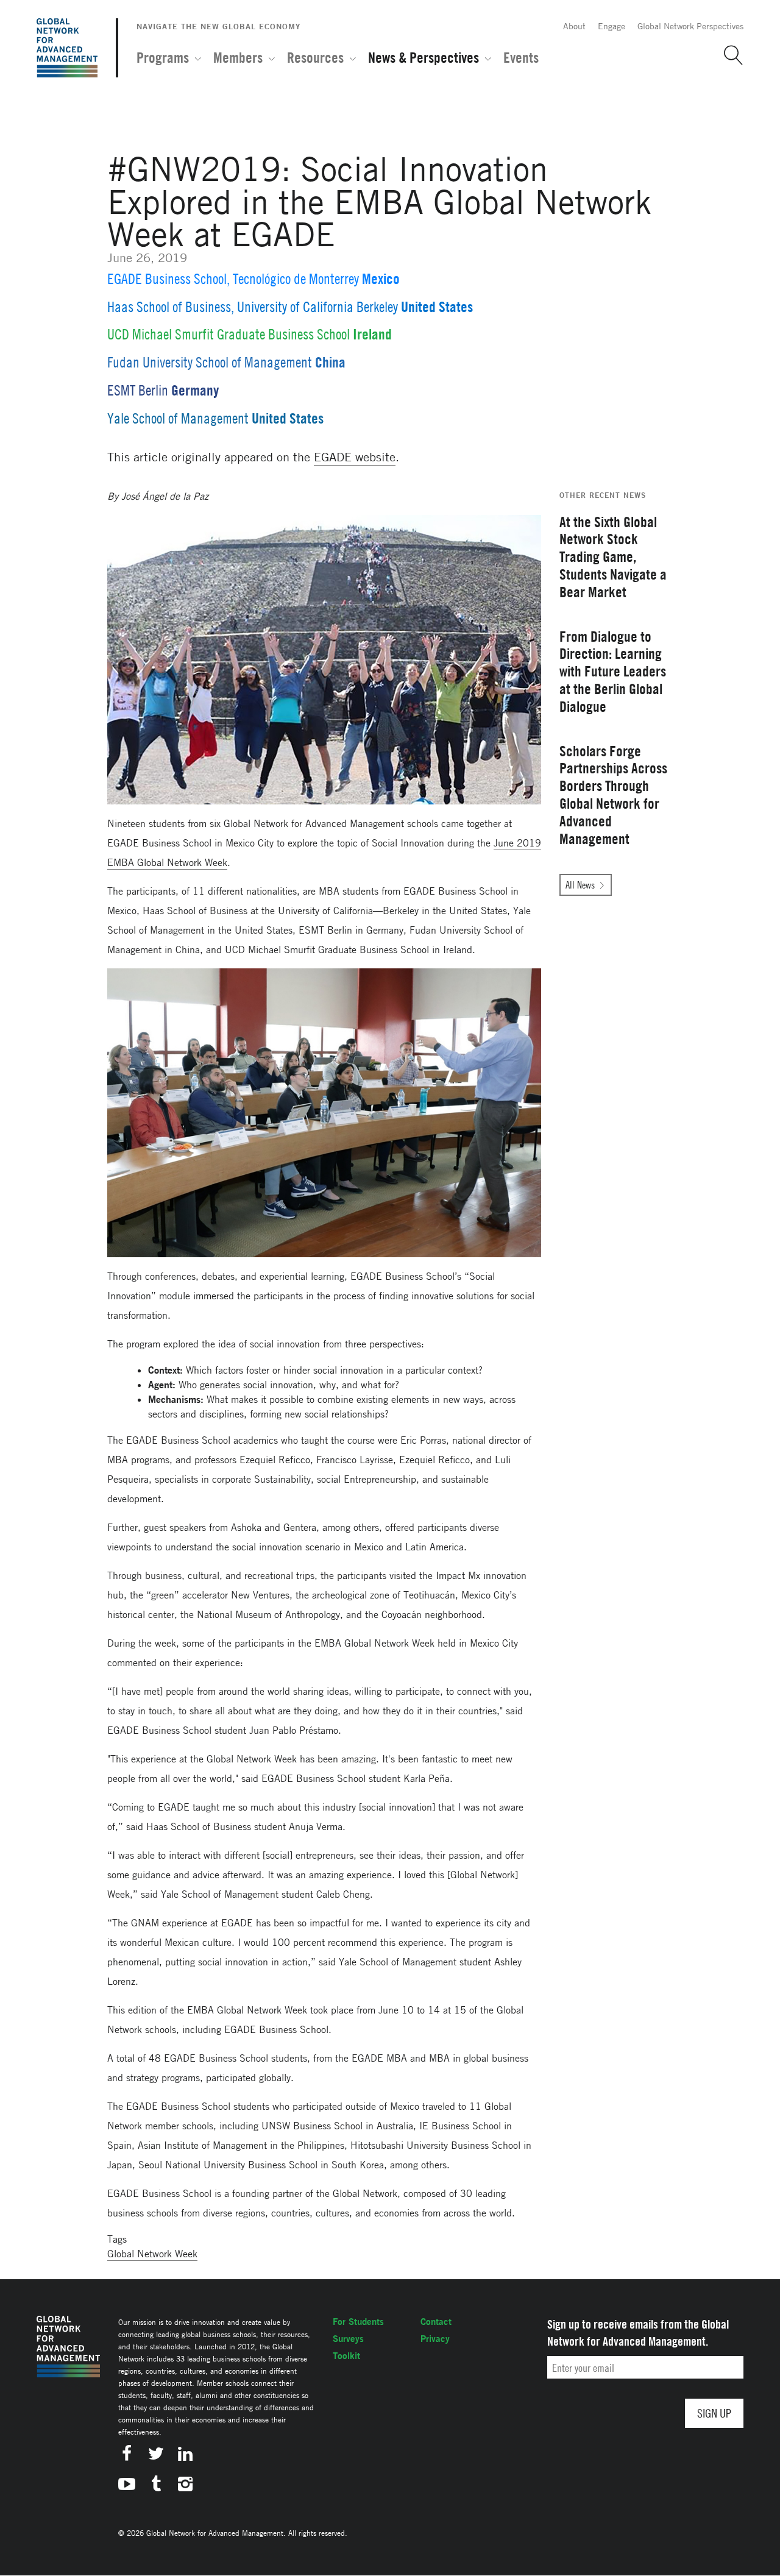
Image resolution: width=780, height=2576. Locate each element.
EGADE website (355, 457)
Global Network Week (152, 2254)
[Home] (67, 48)
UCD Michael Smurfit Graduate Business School (229, 334)
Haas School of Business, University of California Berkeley (253, 307)
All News (580, 885)
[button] (729, 55)
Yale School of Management (178, 418)
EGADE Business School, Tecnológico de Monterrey (233, 279)
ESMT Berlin (138, 390)
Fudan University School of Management (210, 362)
